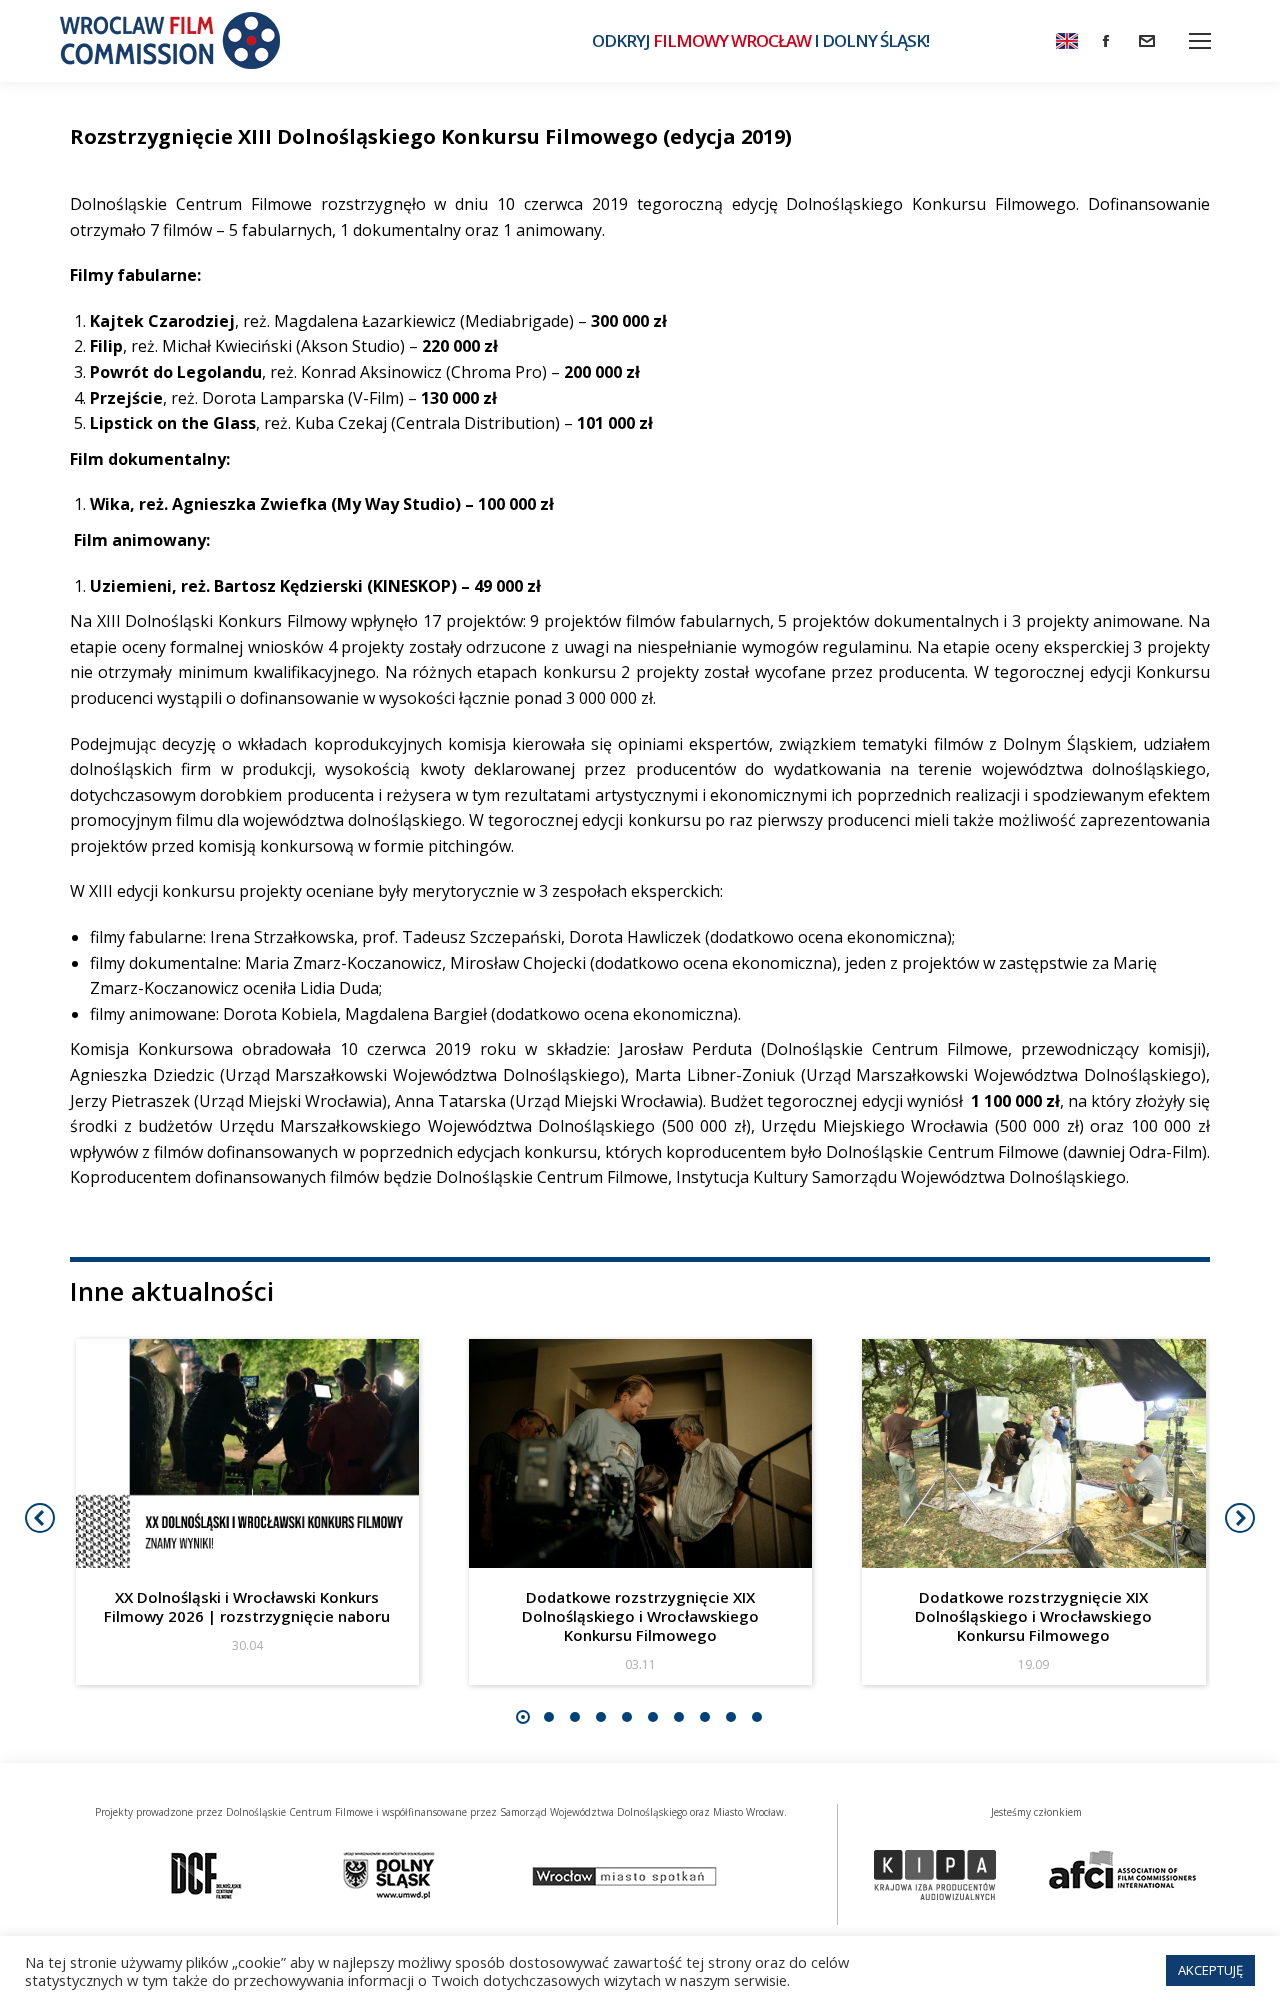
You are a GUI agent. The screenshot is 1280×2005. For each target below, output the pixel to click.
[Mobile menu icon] (1200, 41)
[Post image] (247, 1453)
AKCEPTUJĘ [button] (1210, 1970)
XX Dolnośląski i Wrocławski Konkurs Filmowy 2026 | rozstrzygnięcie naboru (247, 1606)
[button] (523, 1717)
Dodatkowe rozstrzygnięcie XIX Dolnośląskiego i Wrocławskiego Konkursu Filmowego (640, 1616)
